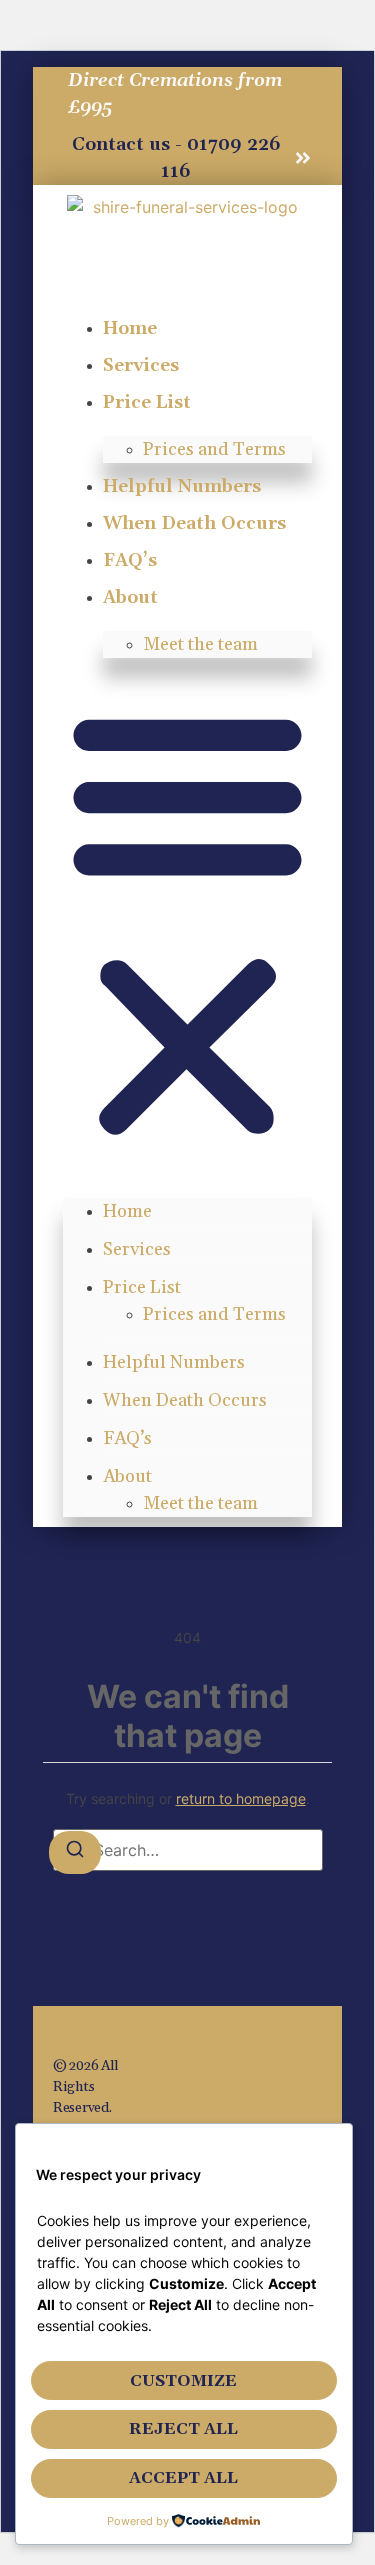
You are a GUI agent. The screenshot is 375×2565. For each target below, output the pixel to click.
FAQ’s (130, 560)
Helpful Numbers (182, 486)
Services (141, 365)
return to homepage (241, 1798)
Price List (147, 402)
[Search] (75, 1852)
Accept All (183, 2478)
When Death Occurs (194, 523)
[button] (187, 923)
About (130, 597)
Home (130, 328)
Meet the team (200, 644)
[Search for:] (188, 1850)
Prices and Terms (214, 449)
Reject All (183, 2429)
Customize (183, 2381)
